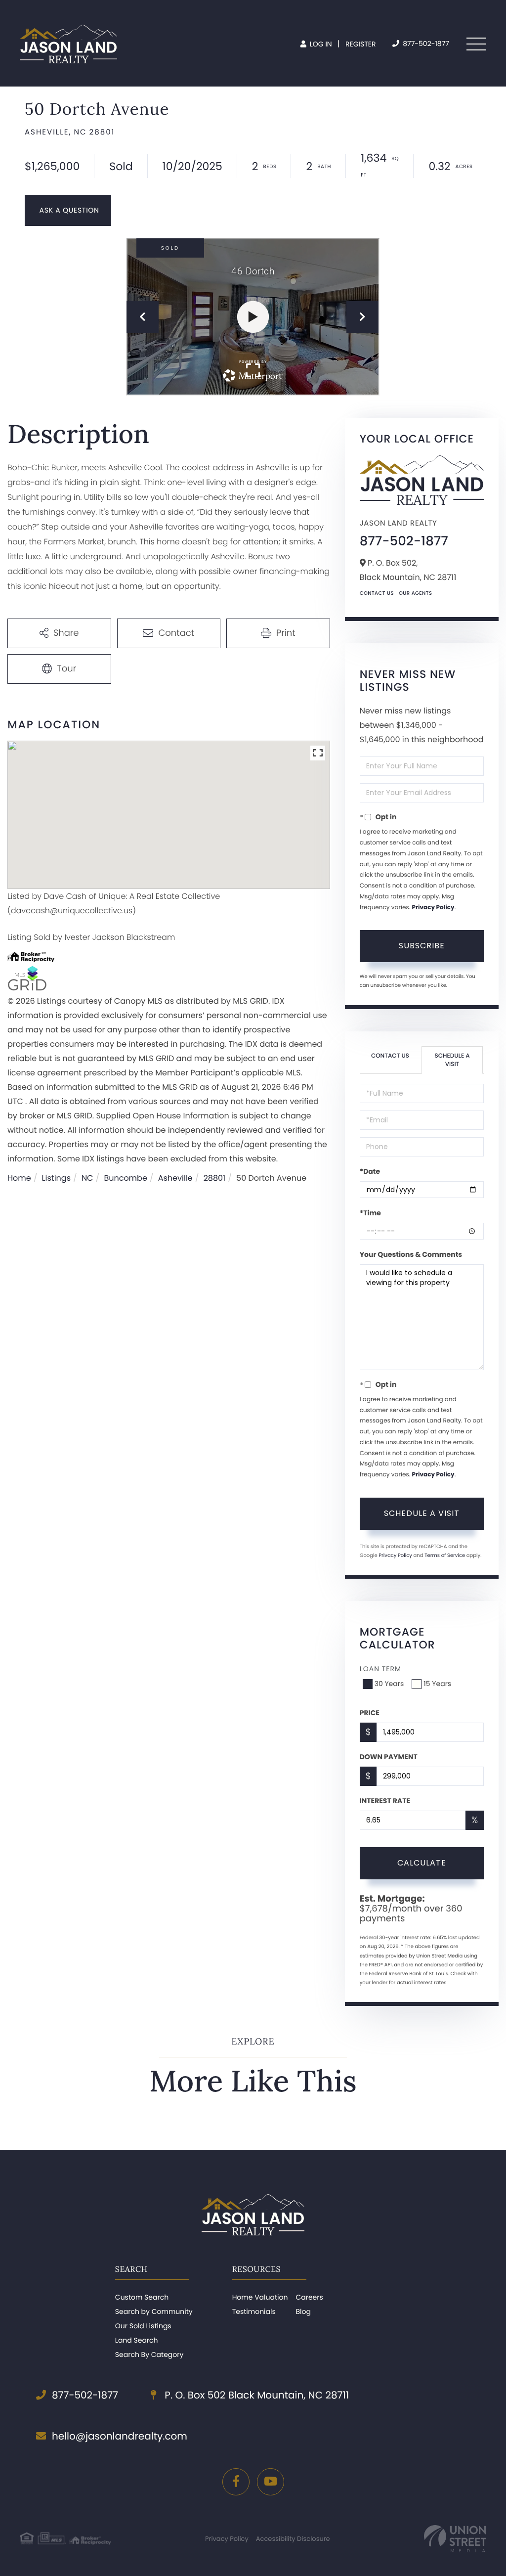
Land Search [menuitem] (137, 2340)
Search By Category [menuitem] (149, 2354)
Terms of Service (445, 1555)
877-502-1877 (425, 44)
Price (370, 1713)
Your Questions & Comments (411, 1254)
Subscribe (422, 946)
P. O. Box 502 (255, 2395)
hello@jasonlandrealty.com (120, 2436)
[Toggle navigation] (476, 44)
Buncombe (125, 1178)
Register (361, 44)
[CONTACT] (68, 210)
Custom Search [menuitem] (142, 2297)
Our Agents (416, 593)
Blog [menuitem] (303, 2311)
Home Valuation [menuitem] (260, 2297)
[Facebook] (236, 2482)
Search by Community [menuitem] (154, 2311)
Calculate (422, 1863)
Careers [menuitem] (309, 2297)
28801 (215, 1178)
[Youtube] (271, 2482)
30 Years (389, 1684)
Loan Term (380, 1669)
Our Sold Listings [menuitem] (143, 2326)
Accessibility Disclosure (293, 2539)
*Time (370, 1213)
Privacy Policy (433, 908)
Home (19, 1178)
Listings (56, 1178)
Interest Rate (385, 1801)
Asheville (175, 1178)
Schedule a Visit (452, 1060)
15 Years (437, 1684)
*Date (370, 1171)
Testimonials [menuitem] (254, 2311)
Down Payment (389, 1757)
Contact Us (377, 593)
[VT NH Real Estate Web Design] (455, 2539)
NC (87, 1178)
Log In (320, 44)
